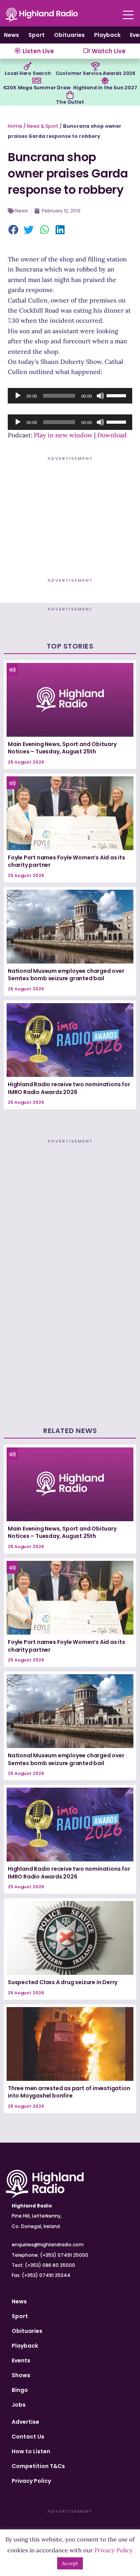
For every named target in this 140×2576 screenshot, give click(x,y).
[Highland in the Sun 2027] (105, 81)
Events (21, 2360)
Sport (37, 35)
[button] (14, 230)
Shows (21, 2375)
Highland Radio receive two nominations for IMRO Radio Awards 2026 (69, 1088)
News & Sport (43, 126)
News (11, 35)
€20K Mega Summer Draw (37, 88)
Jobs (19, 2405)
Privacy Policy (31, 2481)
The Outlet (70, 102)
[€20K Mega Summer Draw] (37, 81)
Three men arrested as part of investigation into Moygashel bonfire (69, 2092)
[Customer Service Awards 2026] (95, 66)
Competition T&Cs (38, 2466)
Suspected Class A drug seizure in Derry (63, 1982)
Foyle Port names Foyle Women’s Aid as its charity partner (66, 861)
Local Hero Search (28, 73)
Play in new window (63, 435)
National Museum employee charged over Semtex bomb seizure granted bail (66, 975)
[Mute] (100, 396)
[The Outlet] (70, 95)
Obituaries (69, 35)
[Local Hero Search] (28, 66)
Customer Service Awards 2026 (95, 73)
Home (15, 126)
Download (112, 435)
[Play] (18, 396)
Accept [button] (70, 2563)
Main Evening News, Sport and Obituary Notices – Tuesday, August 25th (62, 748)
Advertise (25, 2422)
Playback (107, 35)
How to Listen (31, 2451)
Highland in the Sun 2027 (105, 88)
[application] (70, 396)
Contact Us (28, 2437)
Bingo (20, 2390)
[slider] (117, 395)
